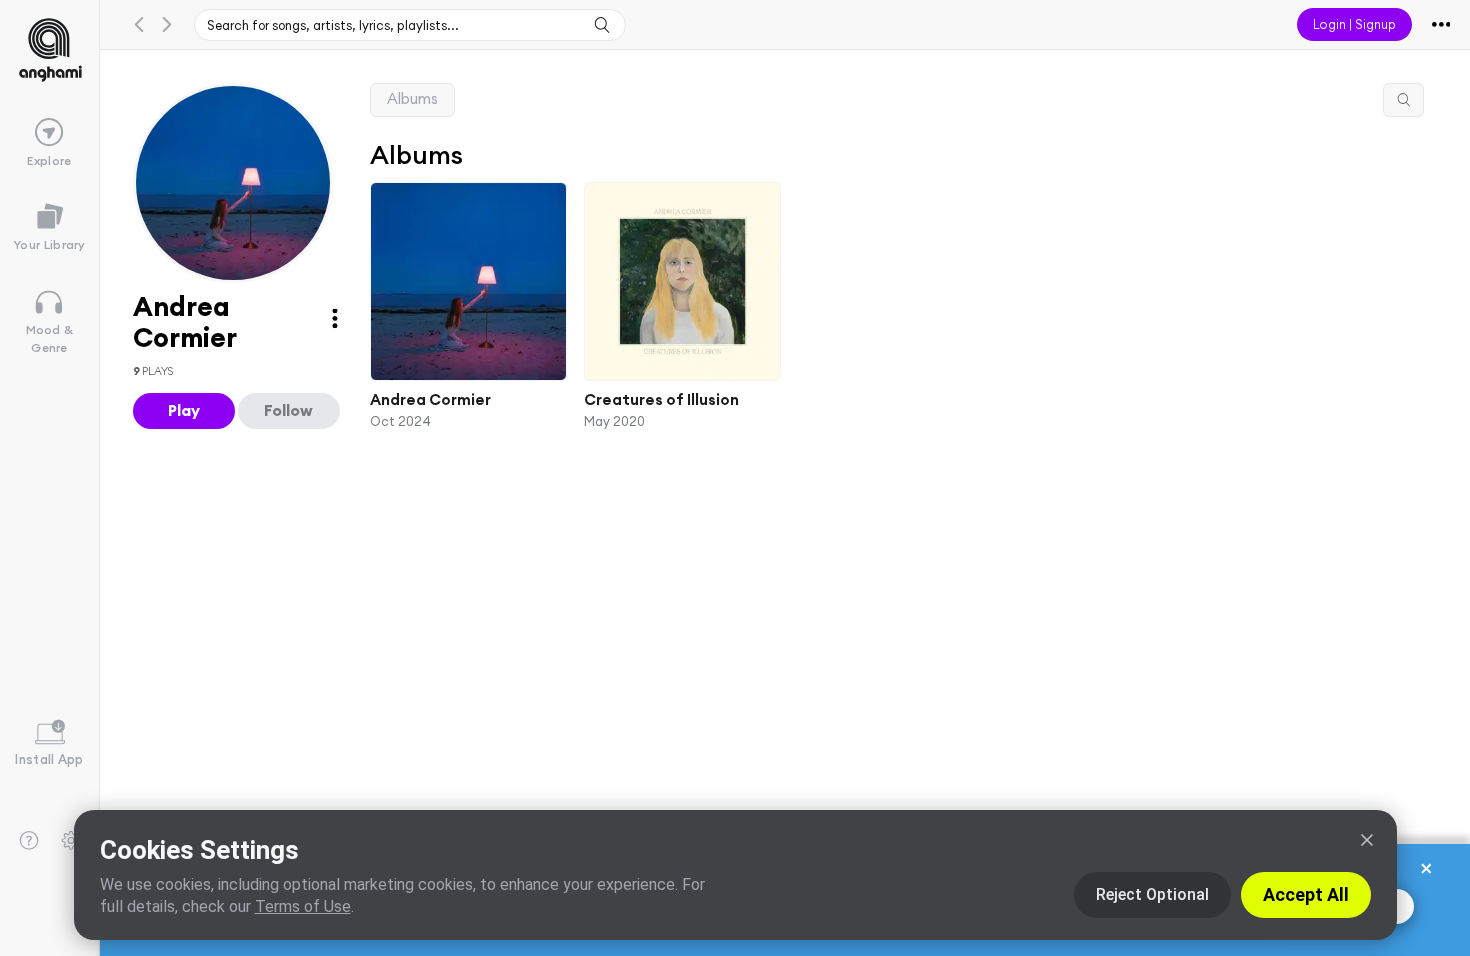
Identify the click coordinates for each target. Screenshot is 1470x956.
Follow (288, 410)
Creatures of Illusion (661, 399)
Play (184, 410)
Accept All (1306, 894)
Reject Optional (1152, 894)
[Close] (1367, 840)
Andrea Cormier (430, 399)
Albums (412, 98)
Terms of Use (303, 906)
